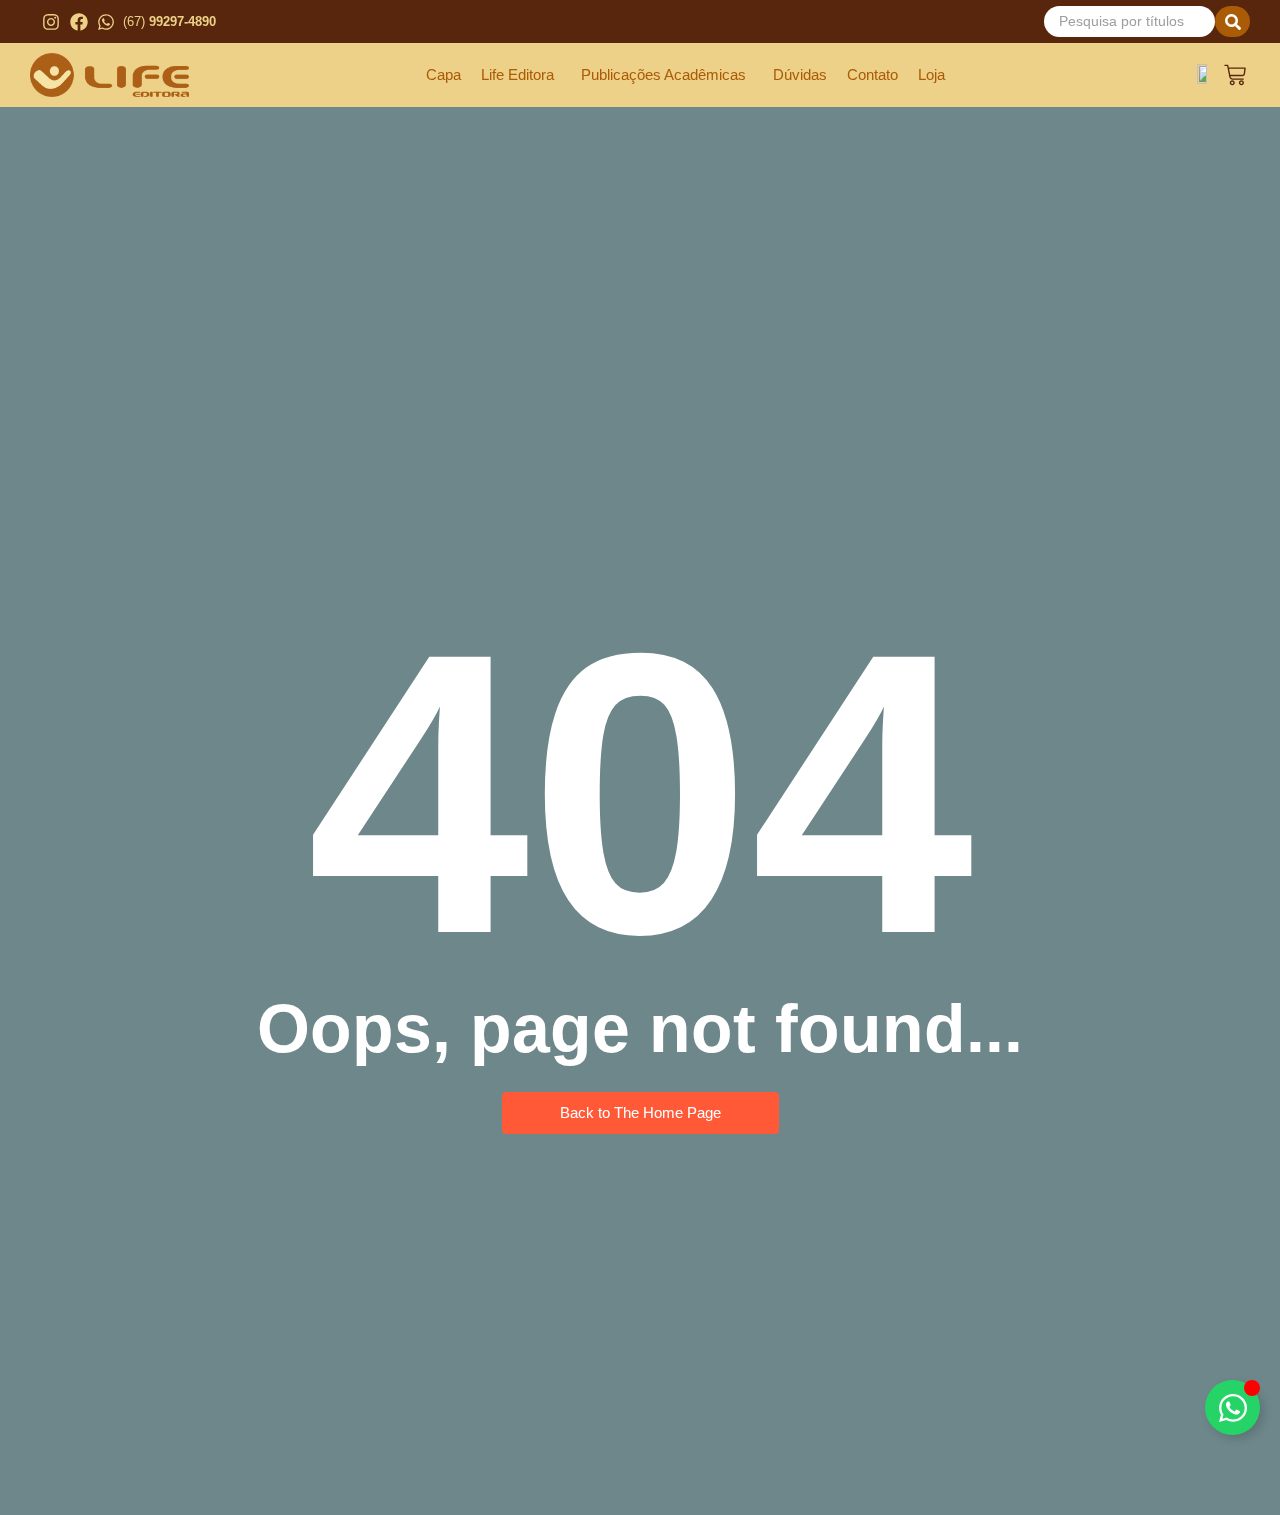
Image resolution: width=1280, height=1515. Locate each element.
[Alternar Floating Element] (1232, 1407)
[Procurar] (1232, 21)
